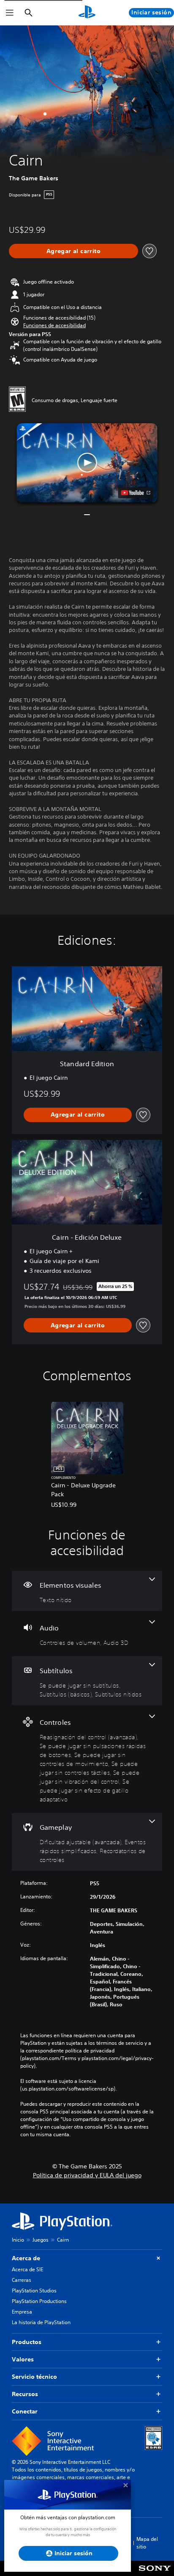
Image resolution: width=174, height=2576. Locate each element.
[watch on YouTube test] (136, 493)
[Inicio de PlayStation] (87, 13)
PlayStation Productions (39, 2301)
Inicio (18, 2240)
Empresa (22, 2312)
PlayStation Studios (34, 2291)
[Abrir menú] (10, 13)
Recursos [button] (25, 2394)
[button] (54, 325)
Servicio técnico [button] (34, 2377)
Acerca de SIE (27, 2269)
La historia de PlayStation (41, 2322)
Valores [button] (23, 2359)
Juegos (41, 2240)
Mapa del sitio (147, 2543)
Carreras (22, 2280)
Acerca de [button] (26, 2258)
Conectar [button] (25, 2411)
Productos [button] (27, 2342)
